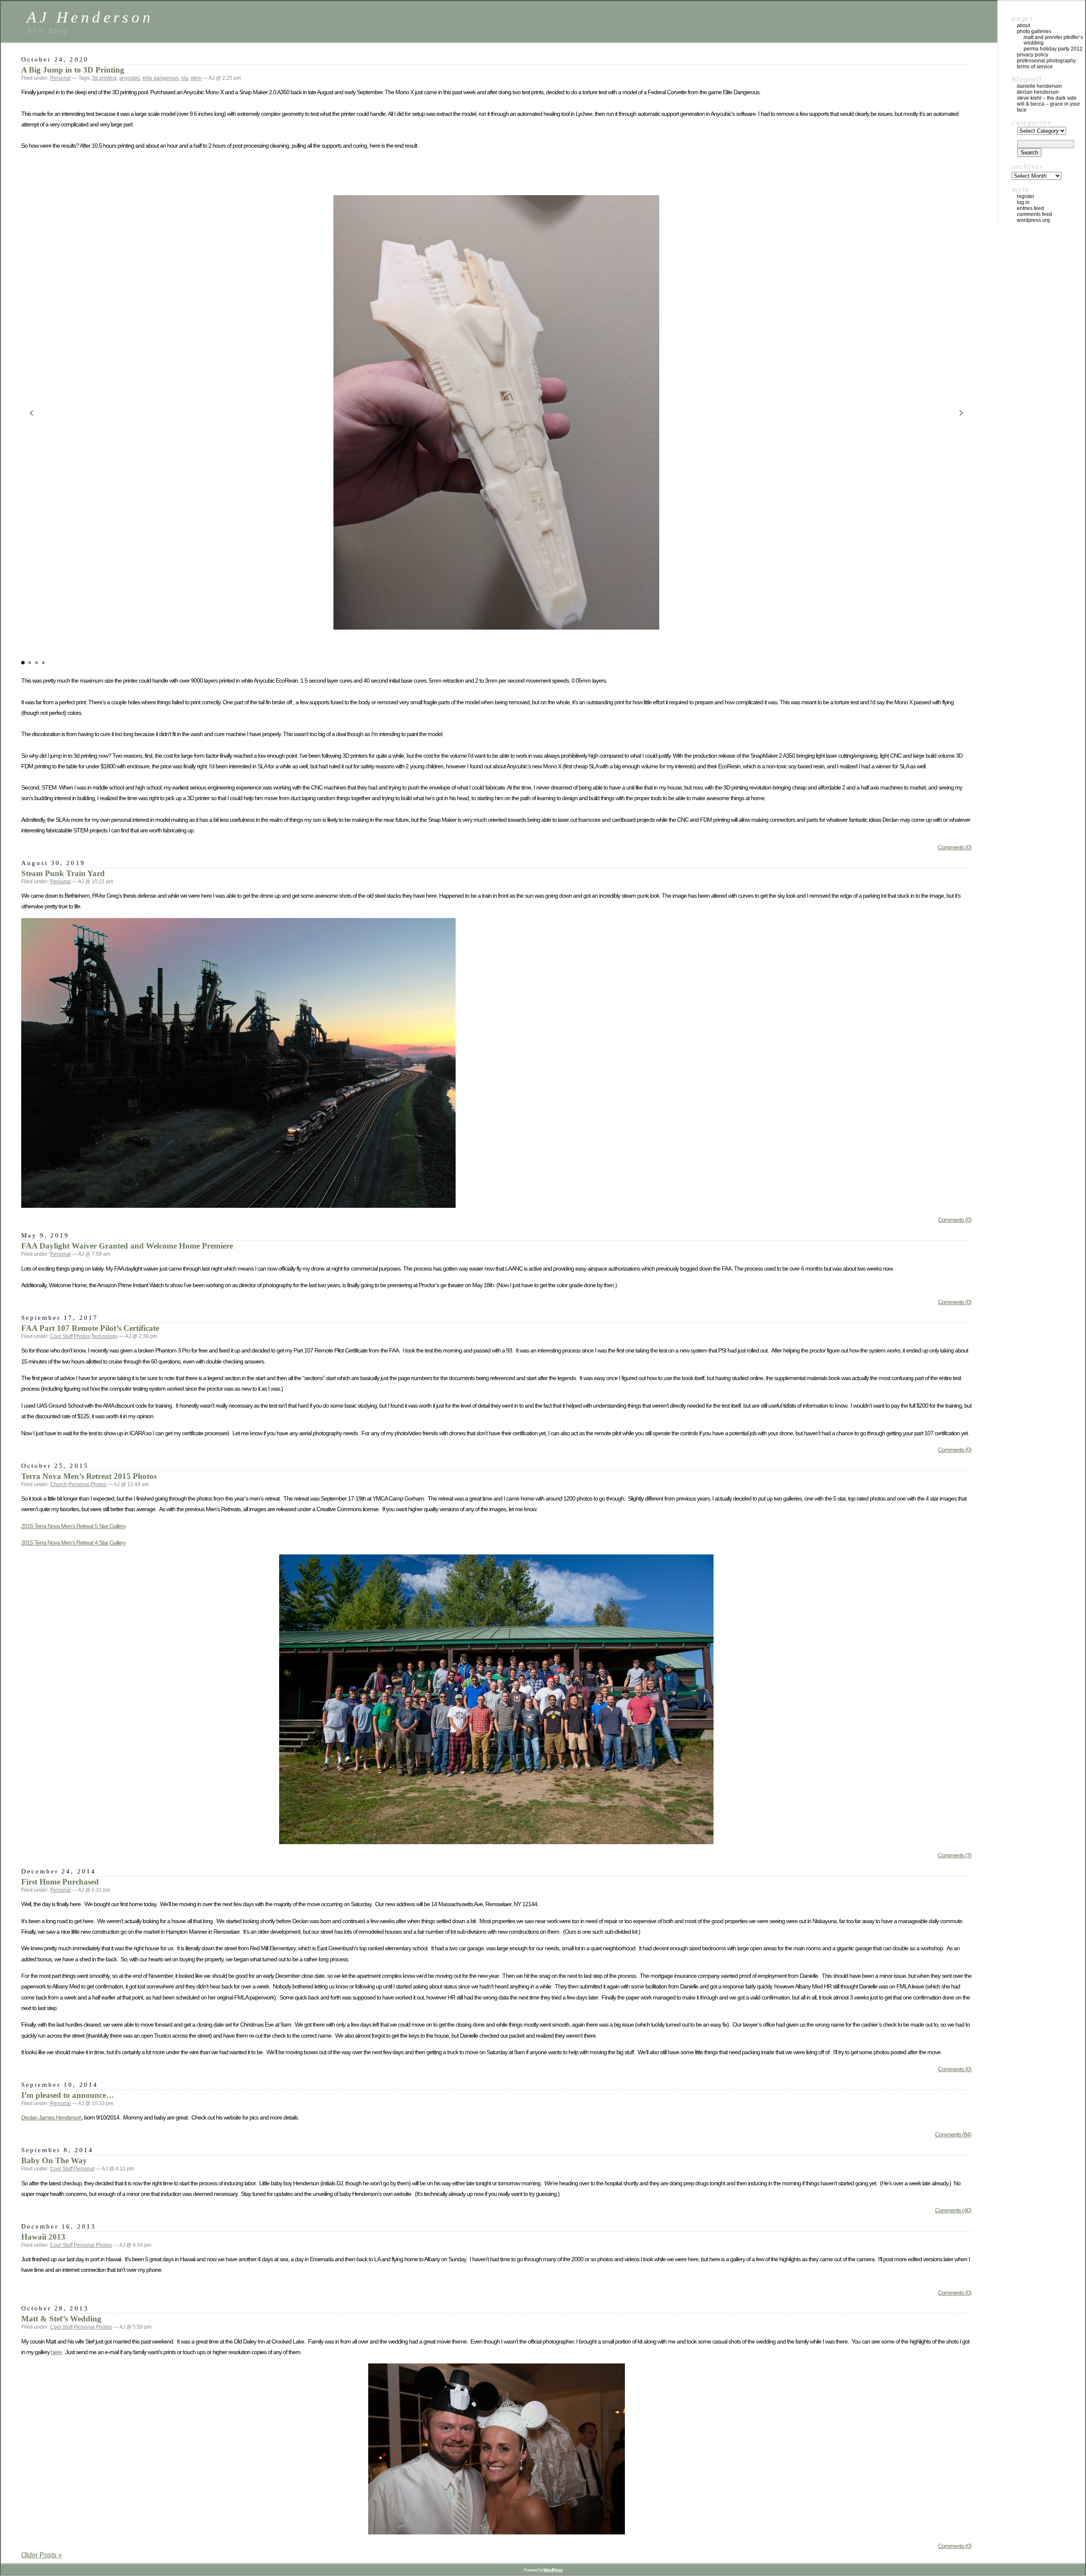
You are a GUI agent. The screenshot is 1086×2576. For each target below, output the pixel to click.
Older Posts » (42, 2555)
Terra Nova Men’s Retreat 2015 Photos (89, 1476)
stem (196, 78)
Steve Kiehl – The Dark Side (1047, 98)
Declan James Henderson (51, 2117)
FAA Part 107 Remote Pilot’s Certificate (90, 1328)
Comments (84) (953, 2134)
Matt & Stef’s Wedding (61, 2319)
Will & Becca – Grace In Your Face (1048, 107)
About (1023, 25)
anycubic (130, 78)
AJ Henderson (90, 17)
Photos (82, 1336)
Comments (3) (955, 1855)
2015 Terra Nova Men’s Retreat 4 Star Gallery (73, 1543)
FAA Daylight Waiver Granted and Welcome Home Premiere (127, 1246)
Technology (105, 1336)
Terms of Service (1035, 67)
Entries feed (1030, 208)
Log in (1023, 202)
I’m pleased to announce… (68, 2095)
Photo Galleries (1034, 31)
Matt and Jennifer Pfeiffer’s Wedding (1053, 40)
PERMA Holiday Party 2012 (1053, 49)
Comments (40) (953, 2210)
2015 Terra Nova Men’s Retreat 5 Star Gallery (73, 1526)
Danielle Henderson (1039, 86)
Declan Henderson (1038, 92)
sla (185, 78)
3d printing (104, 78)
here (56, 2352)
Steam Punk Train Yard (63, 873)
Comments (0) (955, 847)
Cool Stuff (61, 1336)
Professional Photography (1046, 61)
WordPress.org (1033, 220)
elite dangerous (161, 78)
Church (59, 1484)
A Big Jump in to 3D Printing (73, 70)
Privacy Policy (1033, 55)
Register (1026, 196)
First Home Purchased (60, 1882)
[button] (31, 413)
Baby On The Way (54, 2160)
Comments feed (1034, 214)
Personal (60, 78)
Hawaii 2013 (43, 2237)
